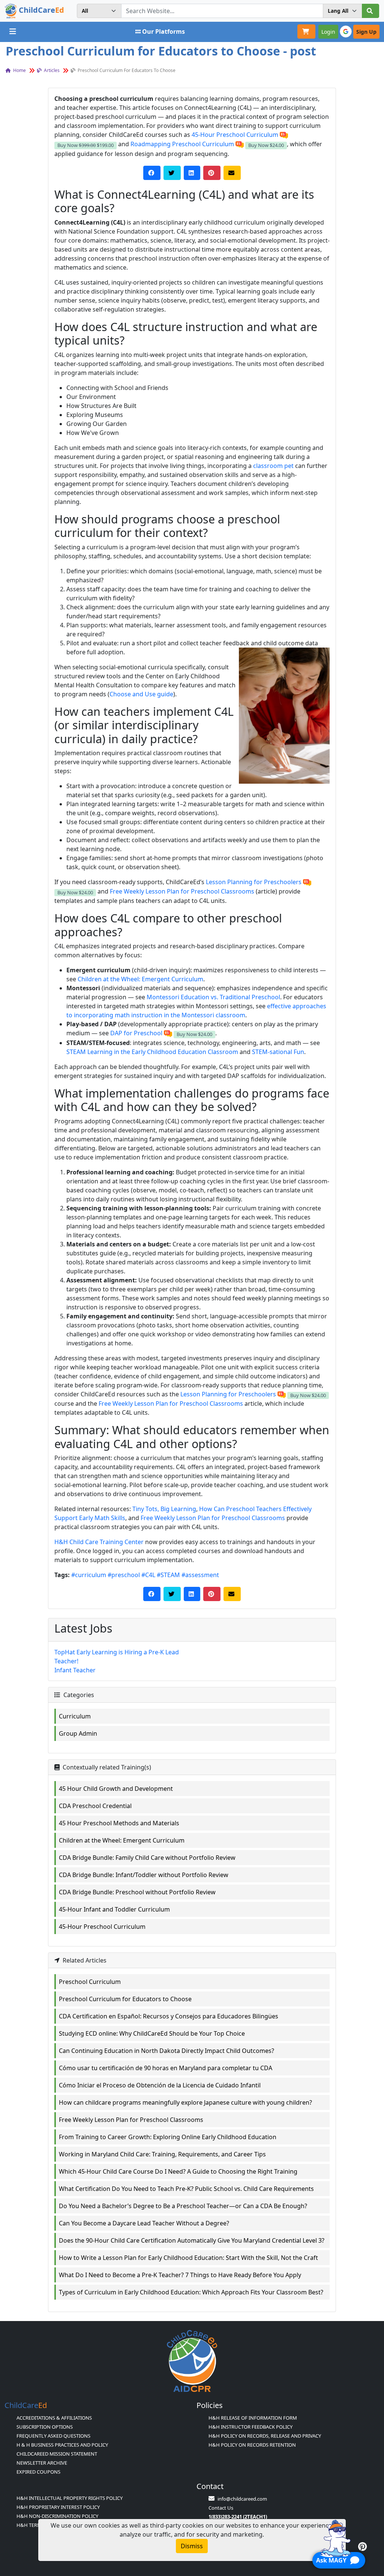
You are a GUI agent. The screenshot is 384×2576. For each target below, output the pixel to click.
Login (328, 32)
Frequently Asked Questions (53, 2436)
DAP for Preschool (136, 1033)
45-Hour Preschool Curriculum (235, 135)
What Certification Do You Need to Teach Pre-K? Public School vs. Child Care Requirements (186, 2189)
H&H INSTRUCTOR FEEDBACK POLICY (250, 2427)
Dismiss (192, 2546)
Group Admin (78, 1733)
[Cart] (306, 31)
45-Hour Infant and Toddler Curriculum (114, 1909)
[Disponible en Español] (284, 135)
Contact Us (221, 2508)
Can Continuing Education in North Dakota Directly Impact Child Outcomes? (166, 2051)
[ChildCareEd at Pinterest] (362, 2546)
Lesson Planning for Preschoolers (254, 882)
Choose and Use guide (141, 694)
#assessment (200, 1575)
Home (19, 70)
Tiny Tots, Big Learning (164, 1509)
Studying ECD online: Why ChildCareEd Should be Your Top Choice (152, 2033)
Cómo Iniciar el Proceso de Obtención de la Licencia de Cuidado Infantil (160, 2085)
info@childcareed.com (242, 2499)
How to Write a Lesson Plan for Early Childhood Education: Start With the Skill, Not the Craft (188, 2258)
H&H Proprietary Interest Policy (58, 2507)
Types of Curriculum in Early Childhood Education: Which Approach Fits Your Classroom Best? (191, 2292)
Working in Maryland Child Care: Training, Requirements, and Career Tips (162, 2154)
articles (51, 70)
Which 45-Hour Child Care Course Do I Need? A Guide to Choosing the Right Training (178, 2171)
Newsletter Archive (42, 2463)
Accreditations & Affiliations (54, 2418)
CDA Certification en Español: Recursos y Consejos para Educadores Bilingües (169, 2016)
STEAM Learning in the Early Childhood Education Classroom (152, 1052)
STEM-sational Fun (278, 1052)
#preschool (124, 1575)
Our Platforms (163, 31)
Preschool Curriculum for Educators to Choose (125, 1999)
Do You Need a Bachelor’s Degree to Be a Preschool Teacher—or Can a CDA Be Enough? (183, 2206)
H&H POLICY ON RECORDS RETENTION (252, 2445)
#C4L (148, 1575)
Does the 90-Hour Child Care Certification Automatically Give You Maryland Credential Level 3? (192, 2240)
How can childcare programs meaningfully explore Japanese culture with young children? (185, 2102)
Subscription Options (45, 2427)
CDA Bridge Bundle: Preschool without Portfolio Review (137, 1892)
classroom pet (273, 466)
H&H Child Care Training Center (99, 1542)
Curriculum (75, 1716)
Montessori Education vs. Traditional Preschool (213, 997)
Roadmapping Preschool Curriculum (182, 144)
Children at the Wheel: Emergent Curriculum (140, 979)
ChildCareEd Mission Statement (57, 2454)
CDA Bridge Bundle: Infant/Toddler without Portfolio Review (144, 1875)
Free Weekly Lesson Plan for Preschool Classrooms (182, 891)
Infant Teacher (75, 1670)
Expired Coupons (38, 2472)
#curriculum (89, 1575)
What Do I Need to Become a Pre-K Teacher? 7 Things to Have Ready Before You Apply (180, 2275)
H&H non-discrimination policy (57, 2516)
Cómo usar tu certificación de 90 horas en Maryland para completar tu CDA (166, 2068)
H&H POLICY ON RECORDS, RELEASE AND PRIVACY (265, 2436)
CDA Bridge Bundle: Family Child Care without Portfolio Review (147, 1858)
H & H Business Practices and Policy (62, 2445)
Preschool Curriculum (90, 1982)
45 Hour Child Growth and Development (116, 1789)
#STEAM (168, 1575)
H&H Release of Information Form (253, 2418)
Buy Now (85, 145)
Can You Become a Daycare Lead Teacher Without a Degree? (144, 2223)
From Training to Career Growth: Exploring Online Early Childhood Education (168, 2137)
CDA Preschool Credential (95, 1806)
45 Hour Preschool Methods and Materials (119, 1823)
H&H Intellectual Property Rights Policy (70, 2498)
